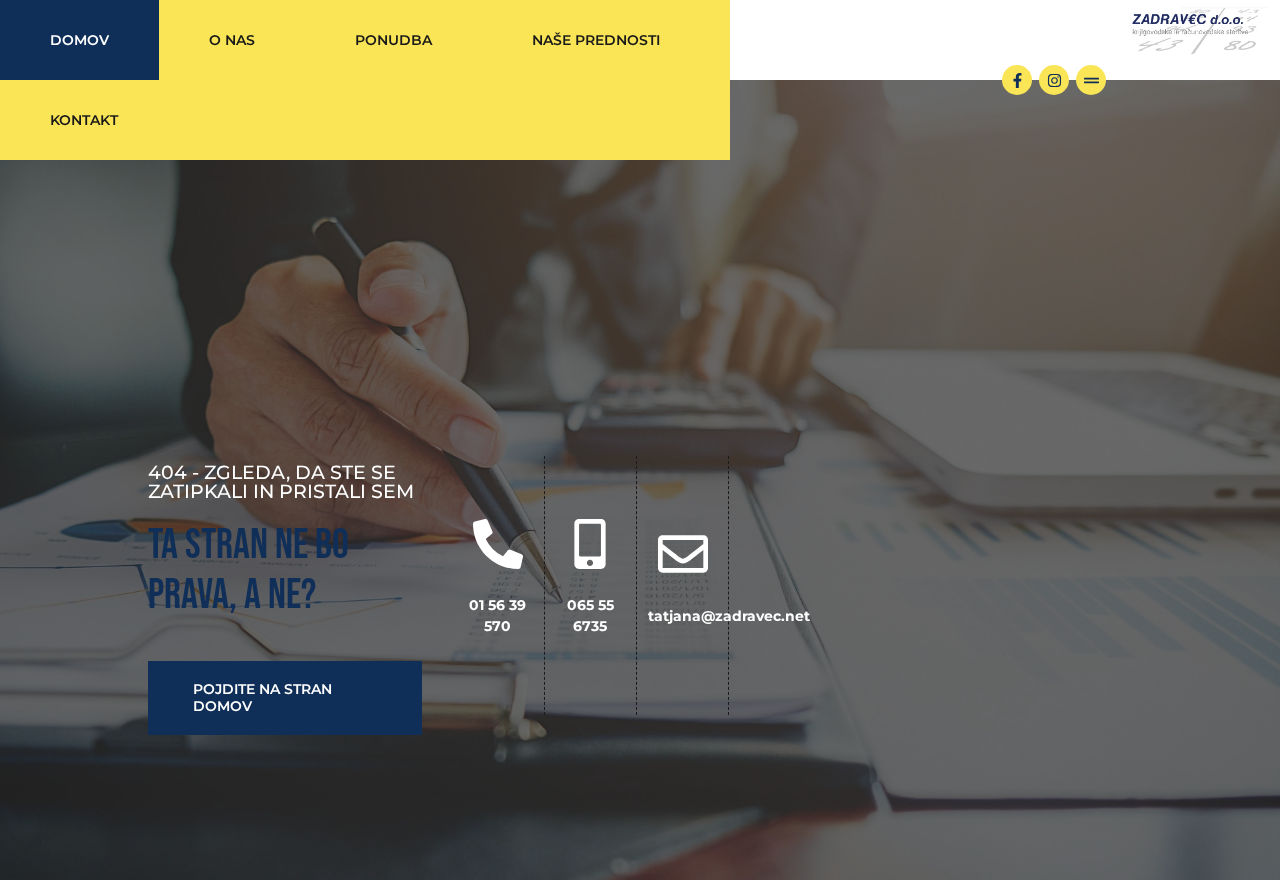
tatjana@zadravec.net (729, 616)
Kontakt (84, 120)
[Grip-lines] (1091, 80)
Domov (79, 40)
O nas (232, 40)
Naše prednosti (596, 40)
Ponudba (393, 40)
